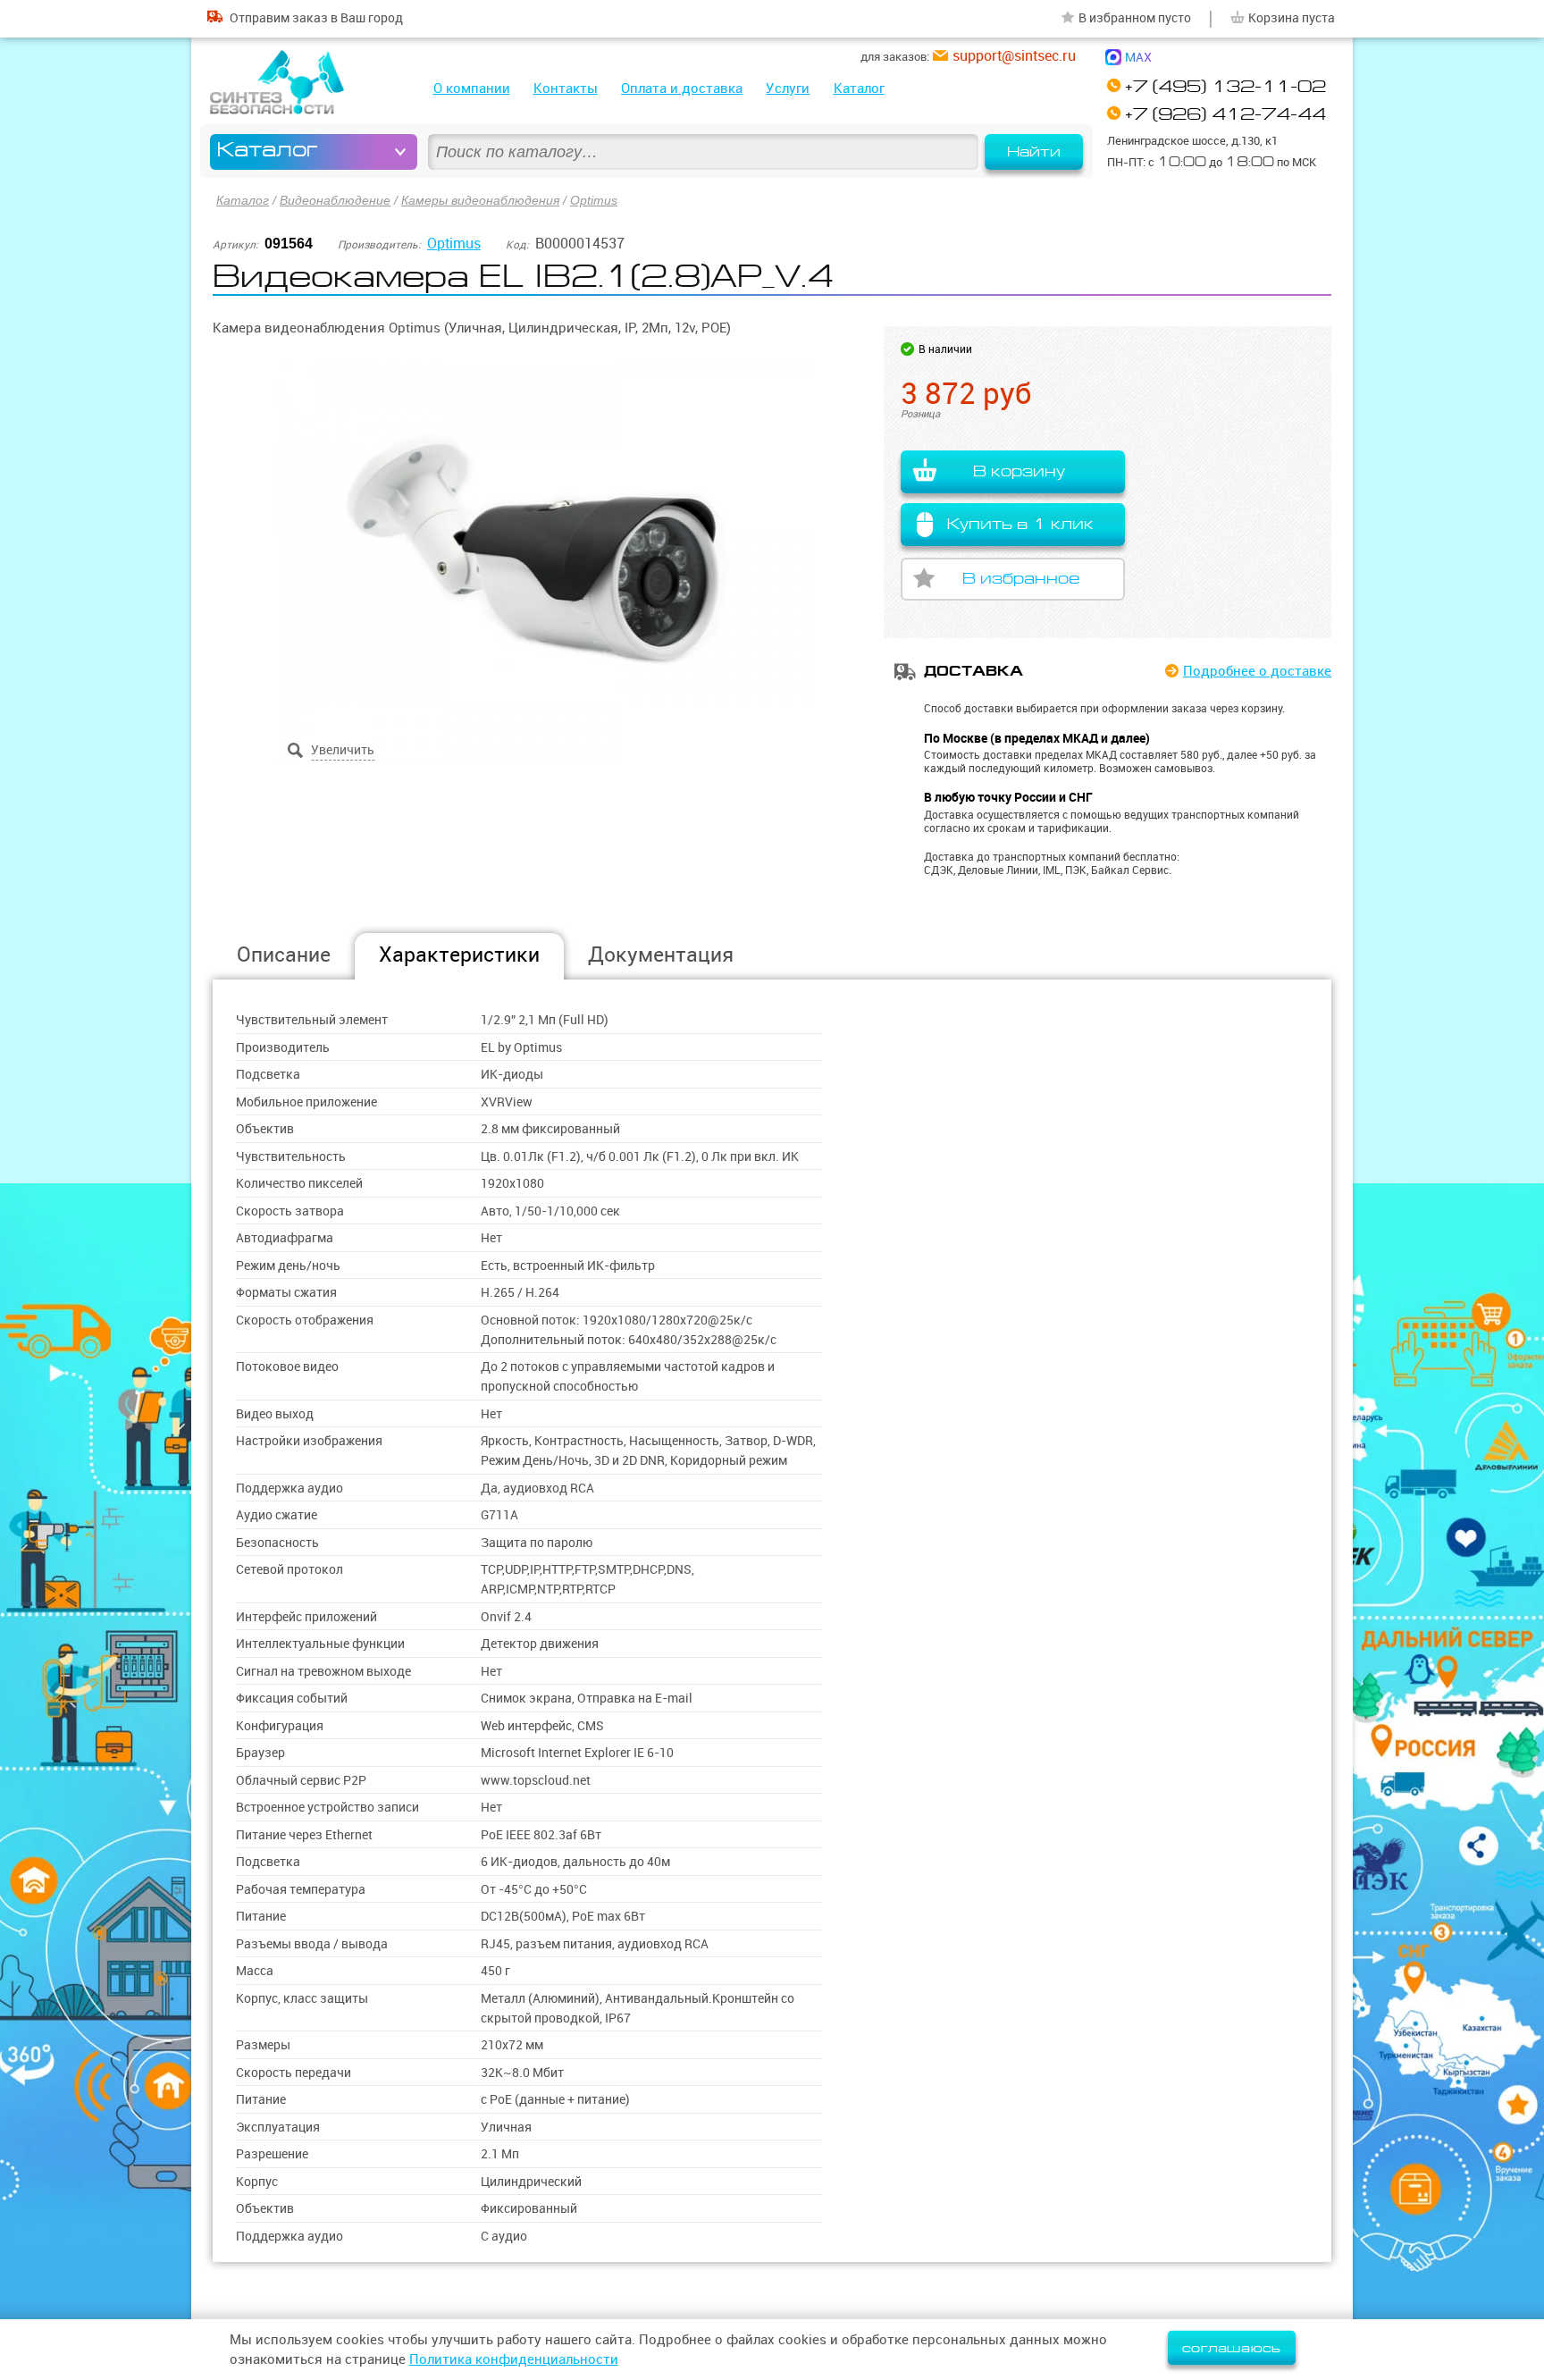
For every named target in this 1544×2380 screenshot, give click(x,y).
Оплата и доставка (682, 88)
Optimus (594, 200)
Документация (661, 954)
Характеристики (459, 954)
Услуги (788, 88)
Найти (1034, 152)
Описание (284, 954)
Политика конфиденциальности (514, 2359)
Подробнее (1257, 671)
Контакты (566, 88)
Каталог (859, 88)
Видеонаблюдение (335, 200)
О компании (472, 88)
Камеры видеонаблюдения (480, 200)
